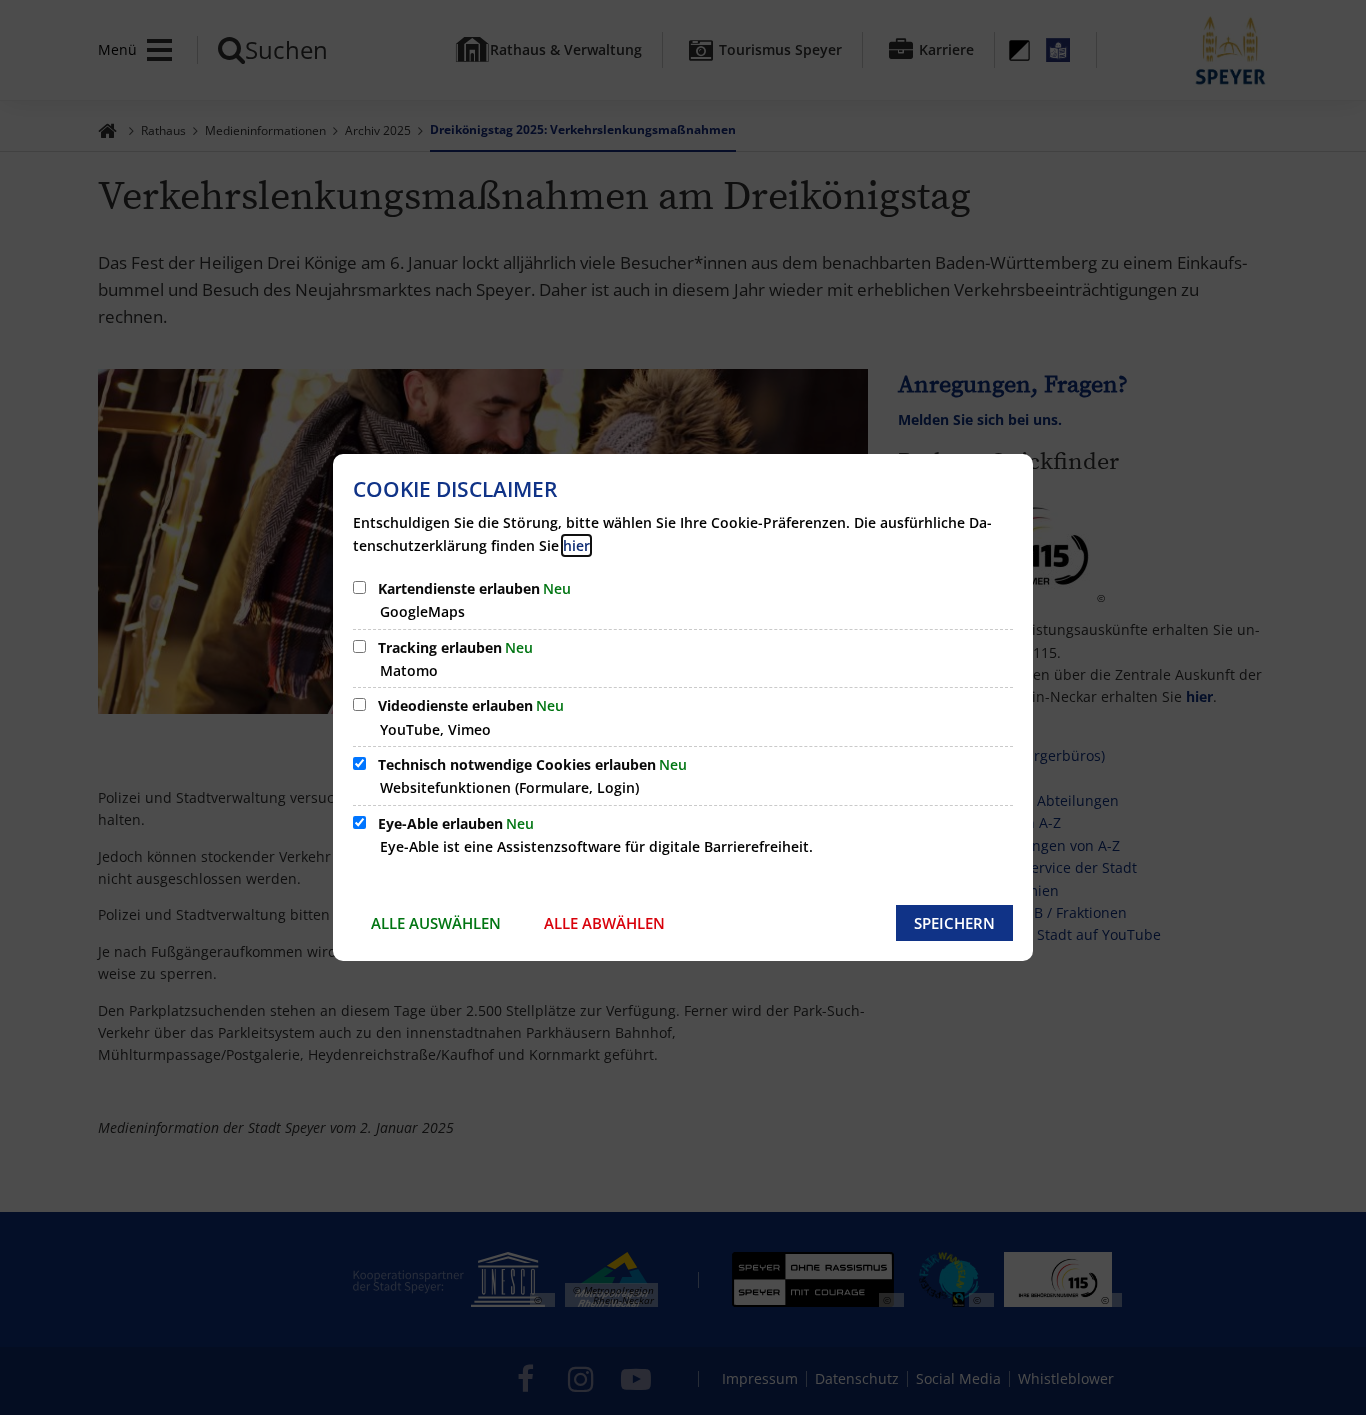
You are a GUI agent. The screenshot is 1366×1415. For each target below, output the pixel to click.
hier (576, 545)
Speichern (954, 923)
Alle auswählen (436, 923)
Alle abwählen (604, 923)
